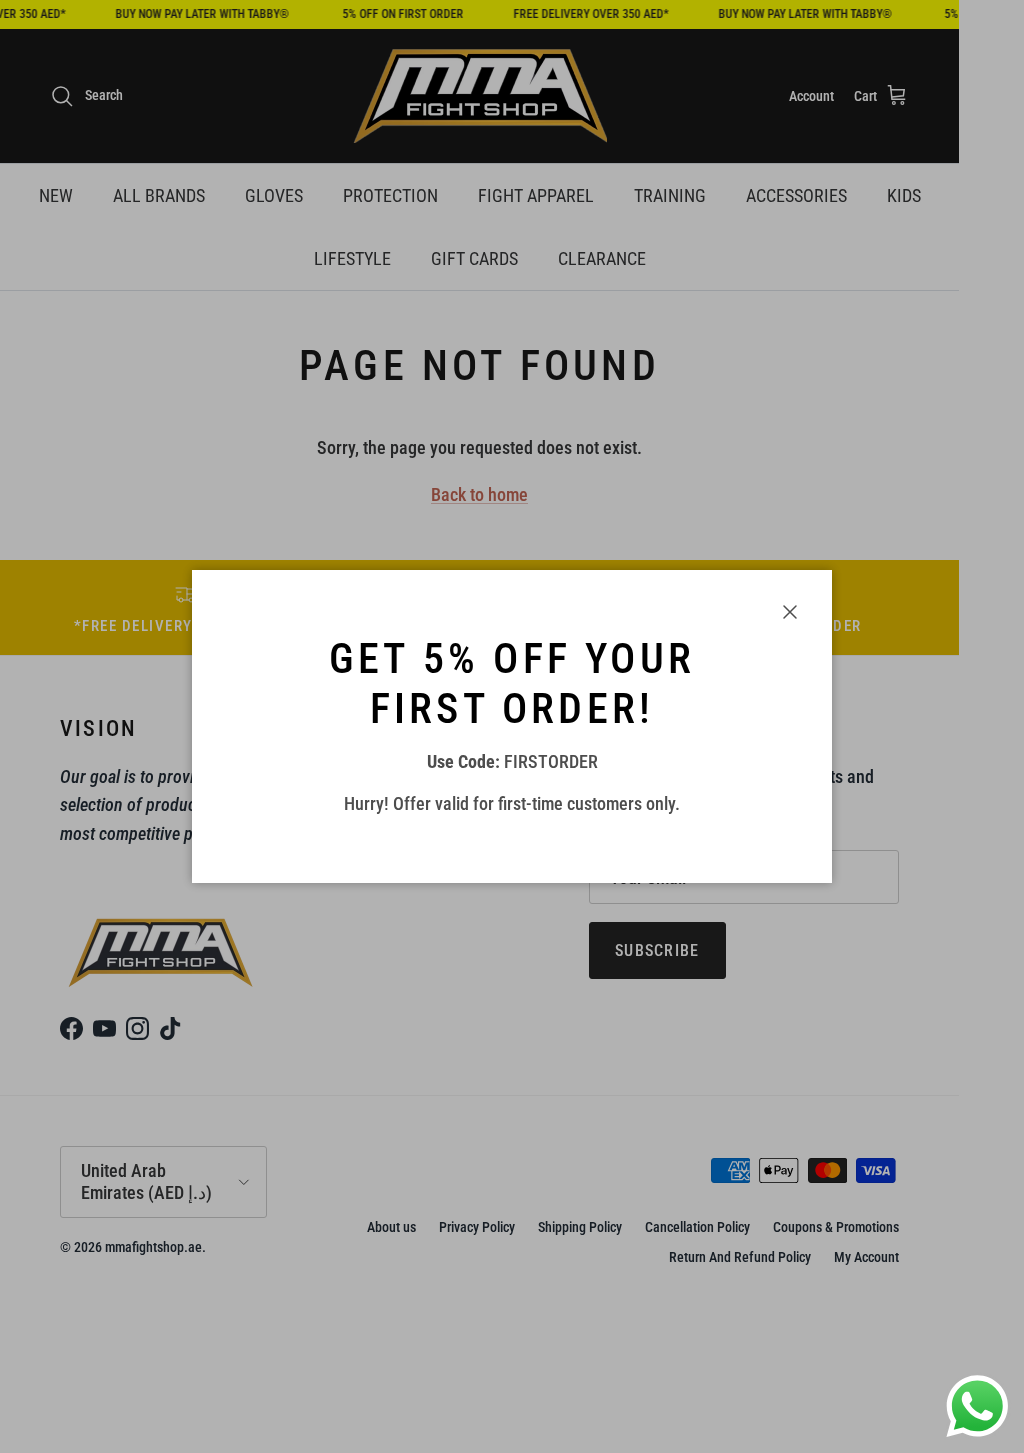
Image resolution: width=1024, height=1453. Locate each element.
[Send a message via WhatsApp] (977, 1406)
